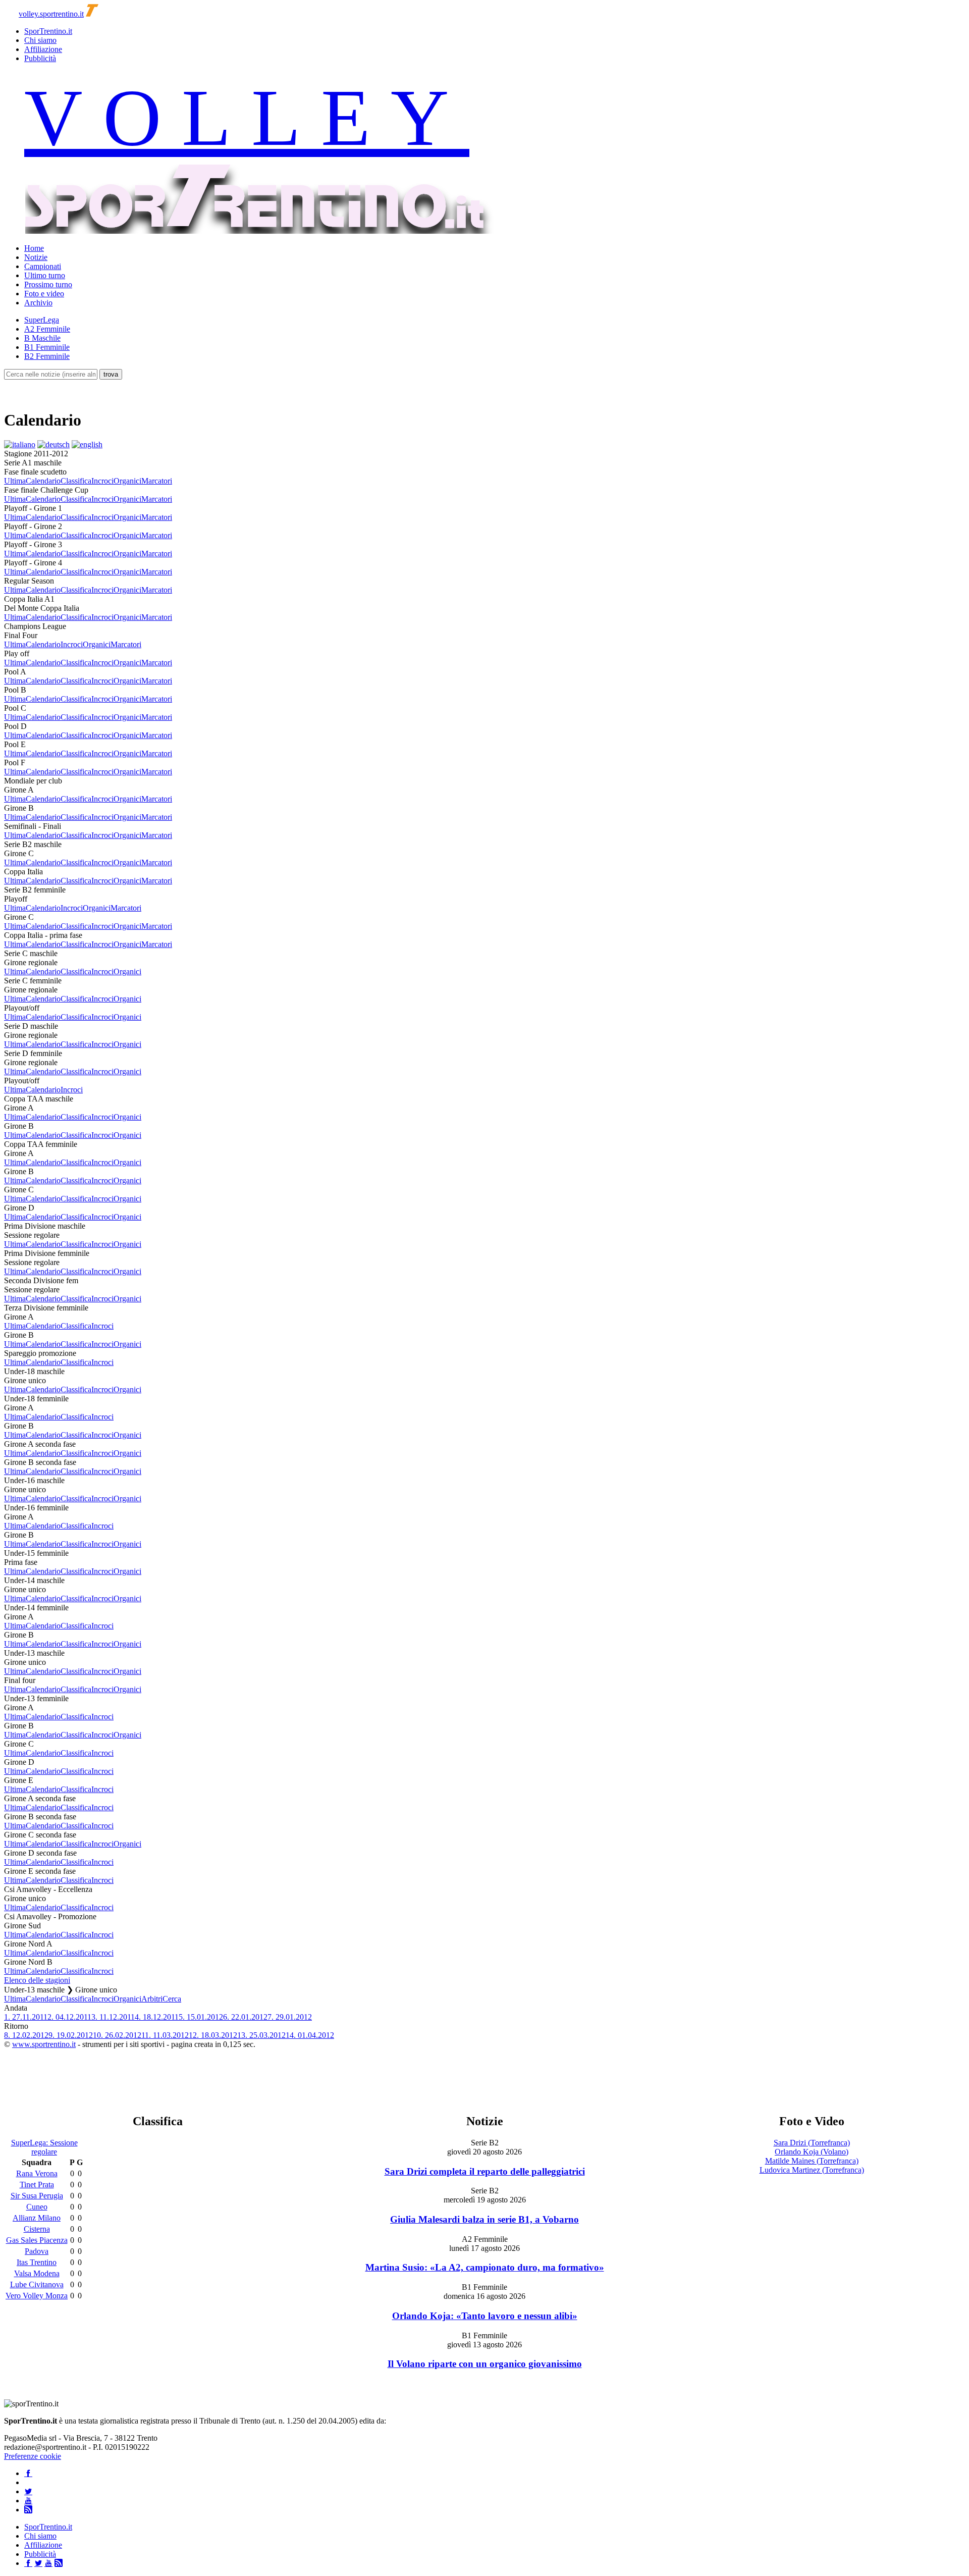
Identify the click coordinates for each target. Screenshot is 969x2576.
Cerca (172, 1999)
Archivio (38, 303)
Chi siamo (40, 40)
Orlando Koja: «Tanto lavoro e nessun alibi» (485, 2316)
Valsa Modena (37, 2273)
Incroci (102, 481)
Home (34, 248)
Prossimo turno (48, 284)
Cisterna (37, 2229)
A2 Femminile (47, 329)
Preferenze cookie (33, 2456)
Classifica (76, 481)
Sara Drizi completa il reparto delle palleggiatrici (485, 2171)
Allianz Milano (37, 2218)
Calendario (43, 481)
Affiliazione (43, 49)
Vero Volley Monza (37, 2296)
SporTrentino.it (48, 31)
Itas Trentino (37, 2262)
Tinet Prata (37, 2185)
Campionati (43, 266)
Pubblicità (40, 58)
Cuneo (37, 2207)
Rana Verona (37, 2173)
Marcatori (157, 481)
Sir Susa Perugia (37, 2196)
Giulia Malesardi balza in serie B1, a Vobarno (484, 2219)
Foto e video (44, 294)
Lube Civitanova (37, 2284)
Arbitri (152, 1999)
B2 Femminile (47, 356)
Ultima (15, 481)
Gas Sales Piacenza (37, 2240)
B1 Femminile (47, 347)
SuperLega (42, 320)
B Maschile (42, 338)
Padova (37, 2251)
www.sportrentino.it (44, 2044)
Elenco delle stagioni (37, 1980)
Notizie (36, 257)
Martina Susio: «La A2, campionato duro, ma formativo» (485, 2267)
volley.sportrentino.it (51, 14)
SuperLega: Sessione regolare (44, 2147)
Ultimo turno (45, 275)
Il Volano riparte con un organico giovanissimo (485, 2364)
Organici (127, 481)
